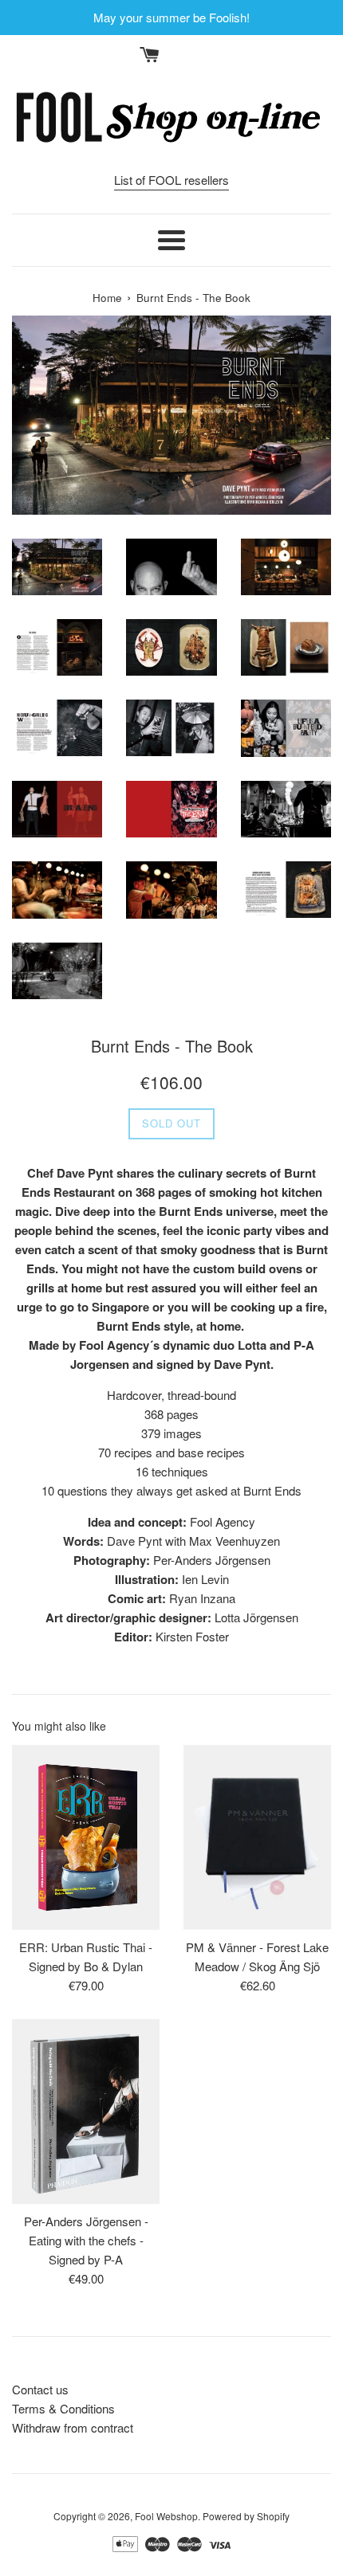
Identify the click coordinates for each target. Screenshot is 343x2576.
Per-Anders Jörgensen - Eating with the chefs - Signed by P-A (86, 2240)
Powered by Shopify (246, 2516)
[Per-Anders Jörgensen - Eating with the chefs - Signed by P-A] (86, 2111)
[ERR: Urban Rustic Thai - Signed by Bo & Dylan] (86, 1837)
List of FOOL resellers (171, 180)
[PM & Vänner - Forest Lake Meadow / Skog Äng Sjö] (257, 1837)
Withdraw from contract (73, 2427)
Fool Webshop (166, 2516)
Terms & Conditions (63, 2408)
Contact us (40, 2389)
